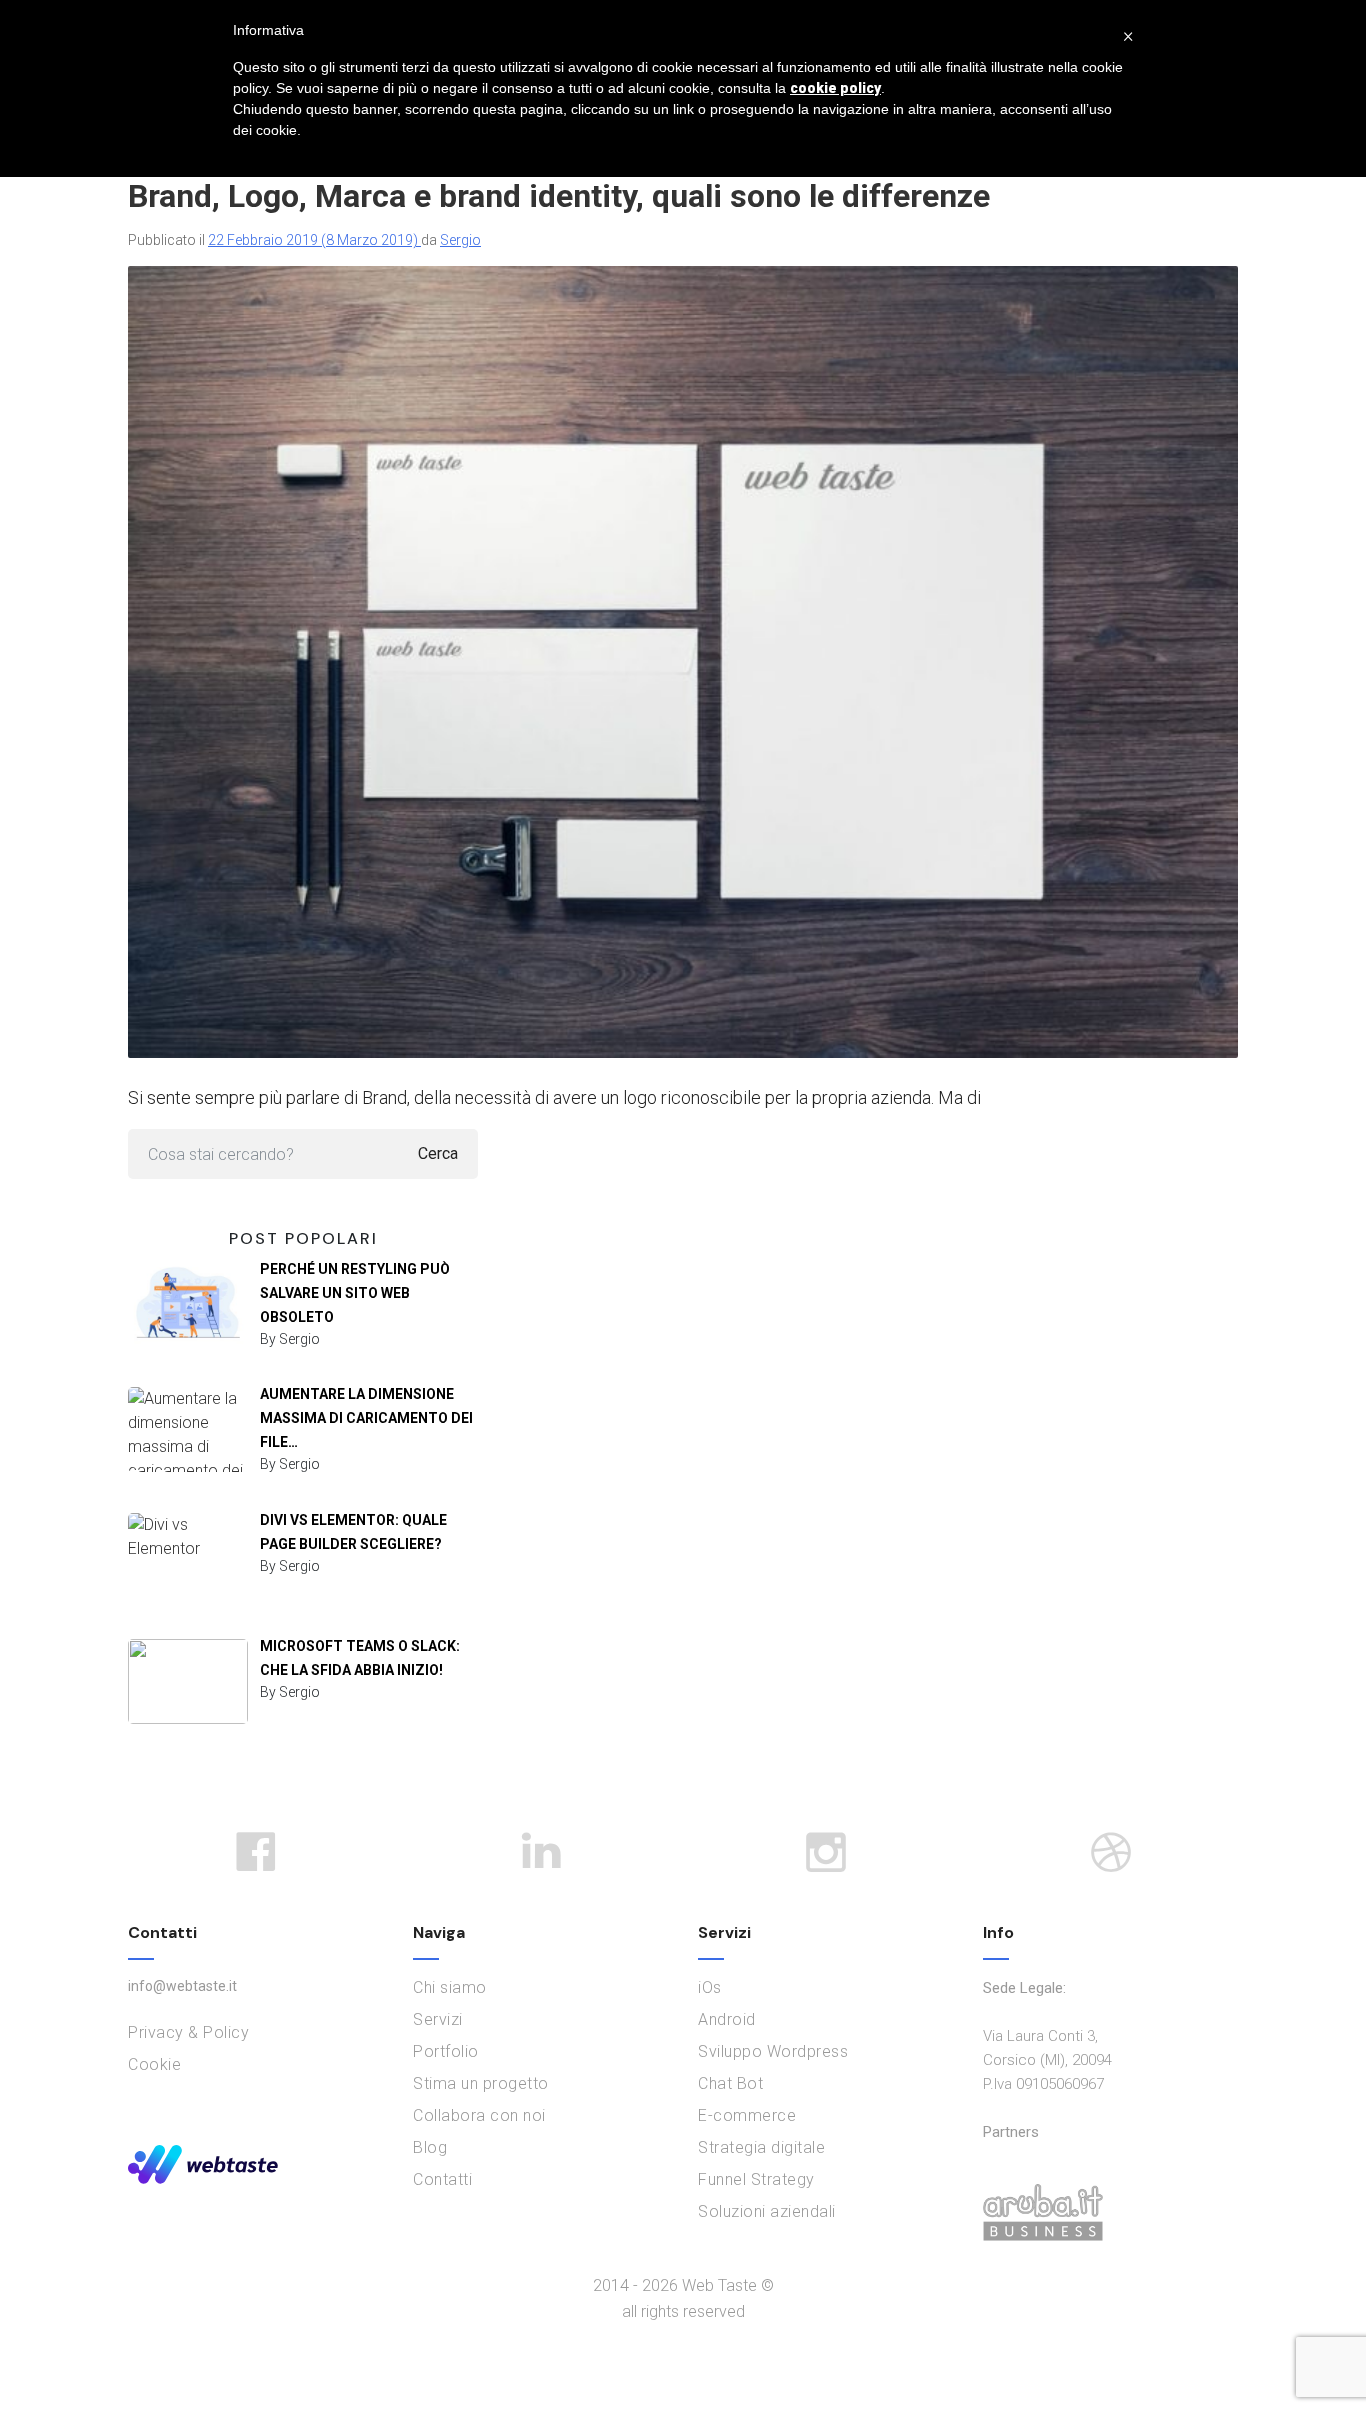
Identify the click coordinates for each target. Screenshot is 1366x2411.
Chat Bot (730, 2083)
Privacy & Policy (188, 2032)
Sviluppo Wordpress (773, 2051)
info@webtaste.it (182, 1986)
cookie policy (835, 88)
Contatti (442, 2179)
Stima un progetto (481, 2083)
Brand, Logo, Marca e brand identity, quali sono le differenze (559, 196)
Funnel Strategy (756, 2179)
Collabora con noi (479, 2115)
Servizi (438, 2019)
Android (727, 2019)
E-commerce (747, 2115)
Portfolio (446, 2051)
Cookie (154, 2064)
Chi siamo (450, 1987)
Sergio (460, 240)
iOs (710, 1987)
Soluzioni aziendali (767, 2211)
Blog (430, 2147)
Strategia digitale (761, 2147)
